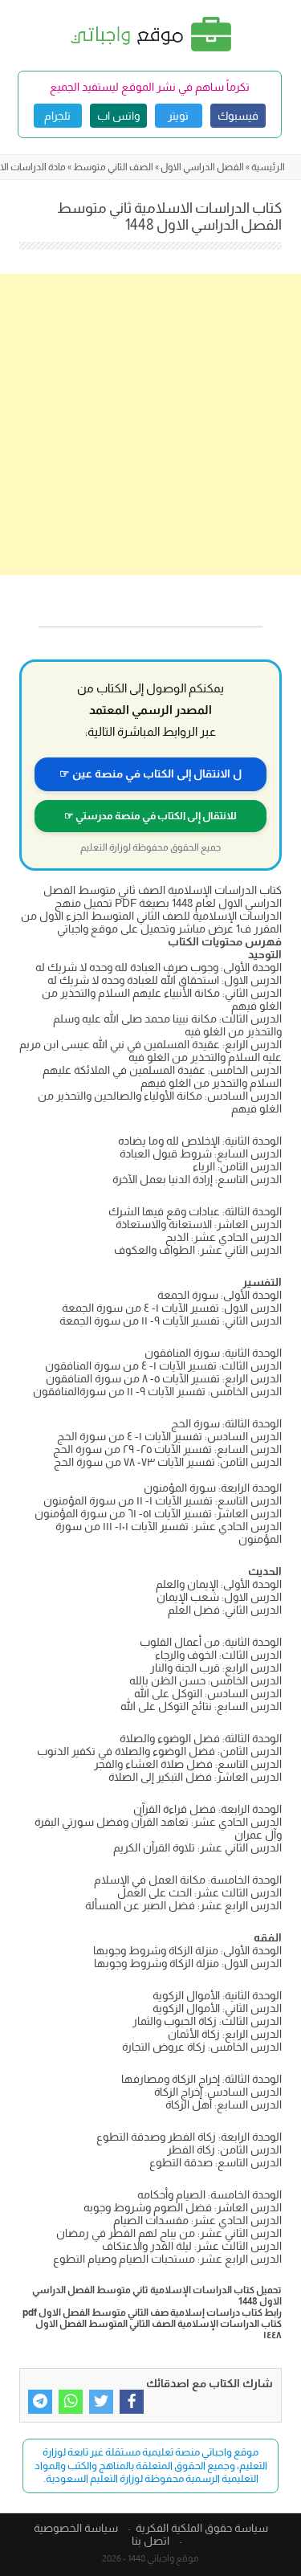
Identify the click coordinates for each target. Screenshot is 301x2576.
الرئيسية (268, 167)
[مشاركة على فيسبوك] (132, 2402)
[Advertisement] (150, 425)
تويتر (178, 116)
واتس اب (118, 116)
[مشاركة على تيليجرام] (40, 2402)
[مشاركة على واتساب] (71, 2402)
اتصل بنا (150, 2541)
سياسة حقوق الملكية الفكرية (202, 2528)
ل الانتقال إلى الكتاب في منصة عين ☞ (150, 774)
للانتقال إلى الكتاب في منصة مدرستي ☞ (150, 816)
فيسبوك (238, 116)
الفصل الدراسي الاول (202, 167)
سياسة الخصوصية (76, 2528)
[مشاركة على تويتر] (101, 2402)
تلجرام (57, 116)
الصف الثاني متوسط (113, 167)
